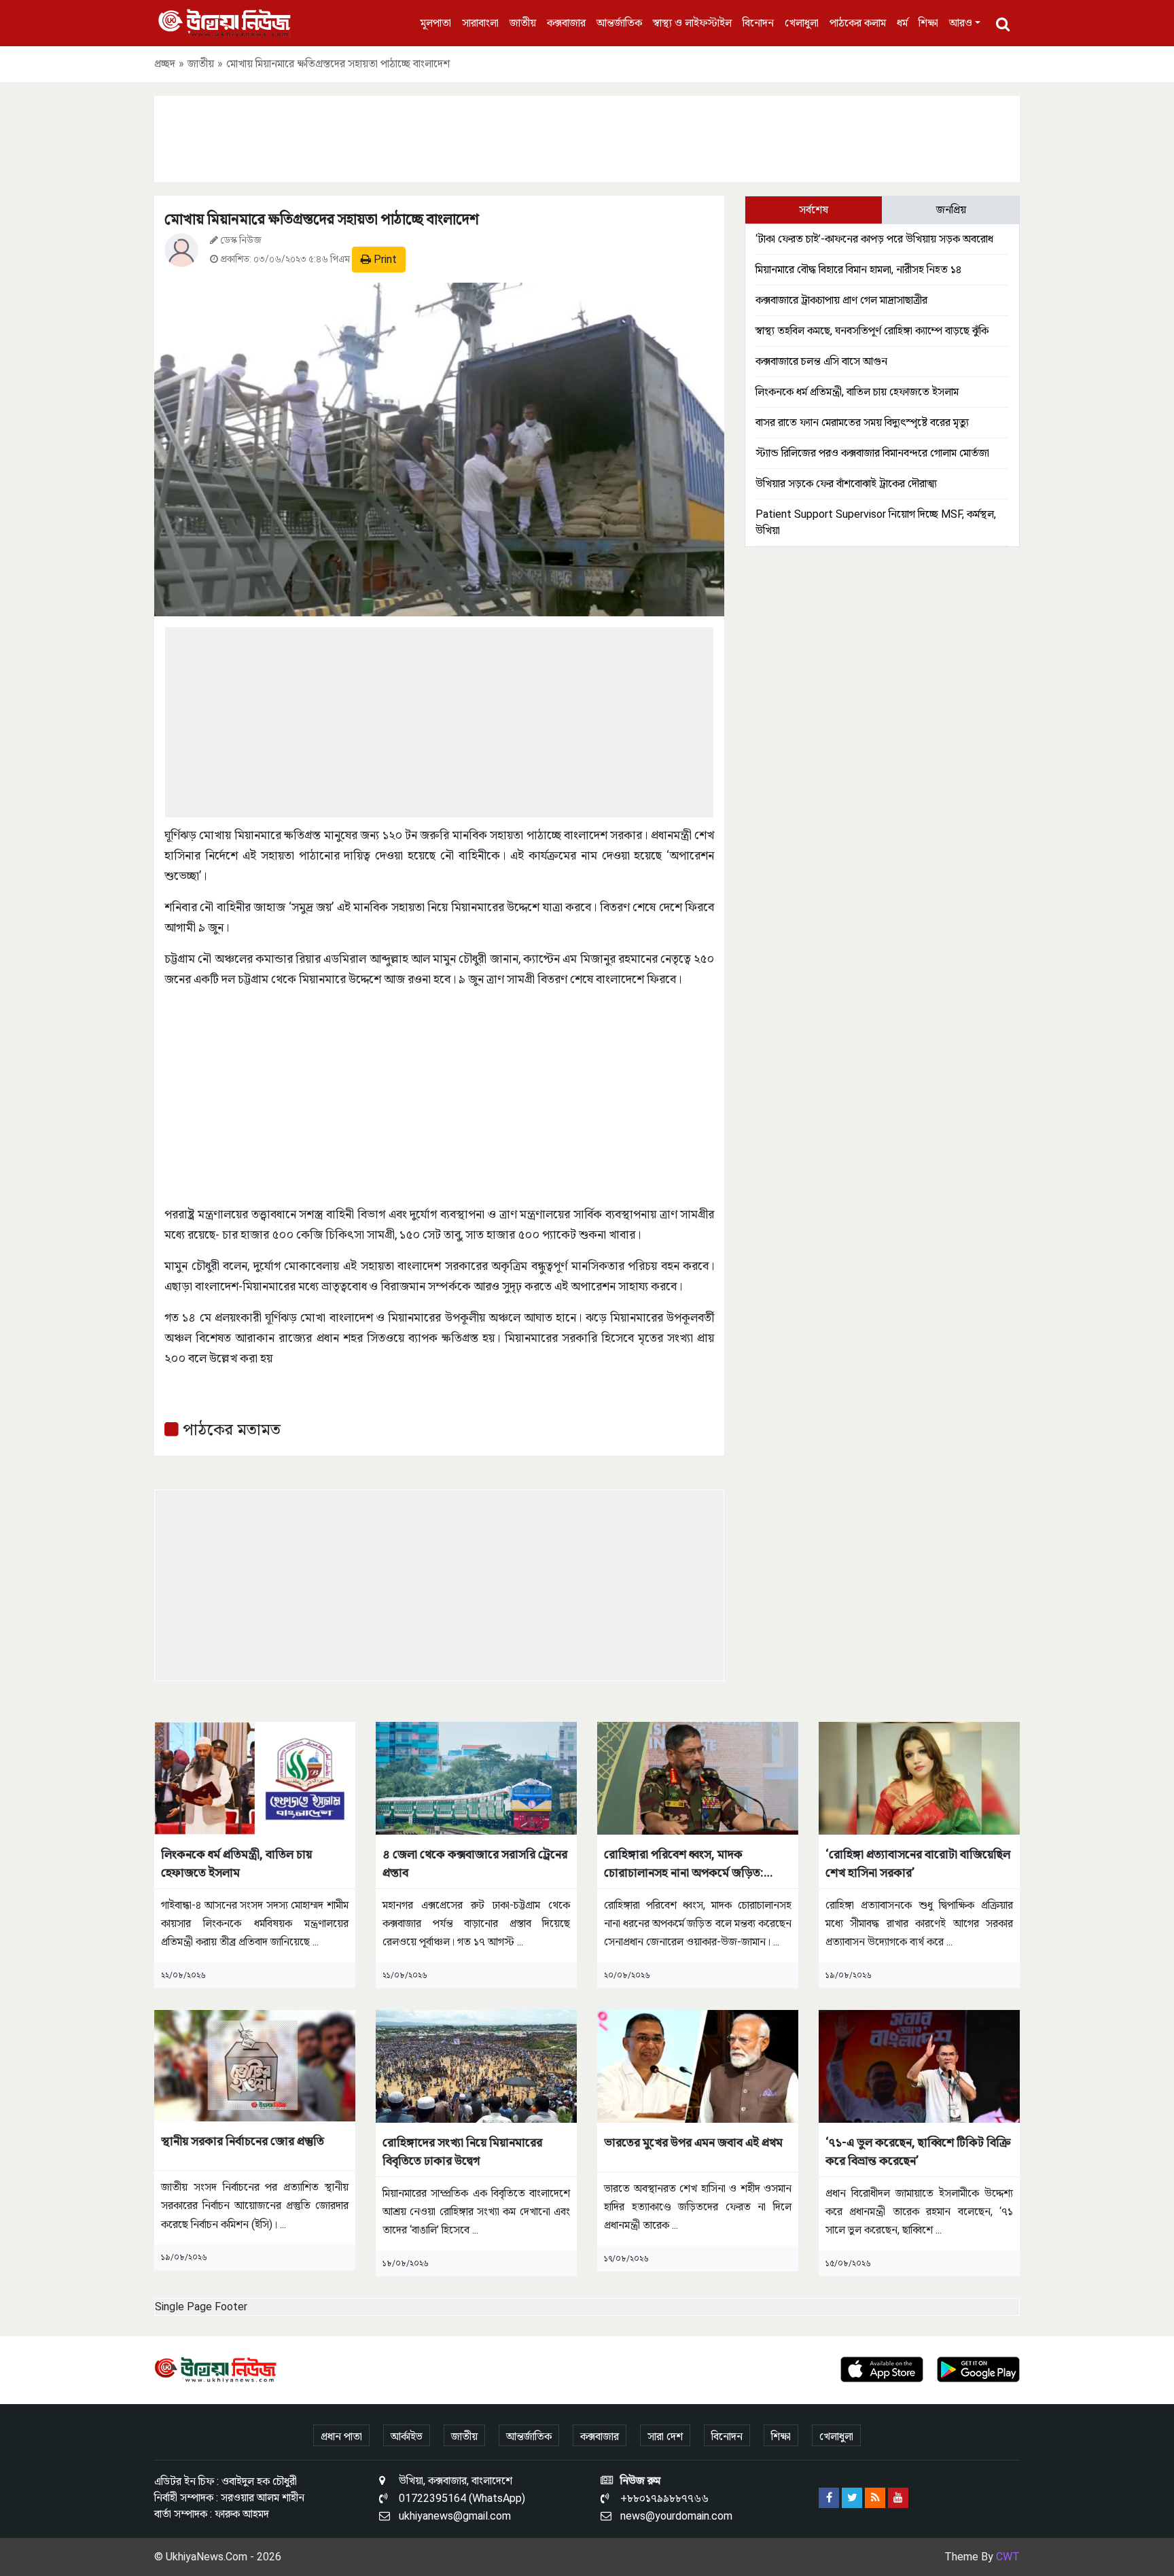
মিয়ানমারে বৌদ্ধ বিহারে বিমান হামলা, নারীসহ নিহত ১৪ (858, 269)
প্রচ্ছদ (165, 64)
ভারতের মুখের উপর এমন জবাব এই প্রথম (693, 2142)
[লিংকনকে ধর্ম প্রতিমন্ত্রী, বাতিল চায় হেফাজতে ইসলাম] (255, 1777)
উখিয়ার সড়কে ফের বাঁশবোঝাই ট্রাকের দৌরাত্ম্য (846, 483)
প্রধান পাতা (341, 2436)
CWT (1008, 2557)
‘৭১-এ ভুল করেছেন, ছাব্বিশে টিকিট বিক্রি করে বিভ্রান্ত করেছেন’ (918, 2151)
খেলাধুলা (802, 23)
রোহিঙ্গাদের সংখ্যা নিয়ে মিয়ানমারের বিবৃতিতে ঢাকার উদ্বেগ (462, 2151)
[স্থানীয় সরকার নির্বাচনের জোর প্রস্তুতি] (255, 2065)
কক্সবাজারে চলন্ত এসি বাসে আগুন (821, 361)
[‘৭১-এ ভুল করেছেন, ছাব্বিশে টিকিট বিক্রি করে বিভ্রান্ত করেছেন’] (919, 2065)
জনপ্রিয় (951, 210)
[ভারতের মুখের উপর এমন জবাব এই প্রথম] (698, 2065)
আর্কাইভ (407, 2436)
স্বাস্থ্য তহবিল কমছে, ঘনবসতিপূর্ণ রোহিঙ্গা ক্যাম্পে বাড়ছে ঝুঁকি (872, 331)
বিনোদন (758, 23)
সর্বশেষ (814, 210)
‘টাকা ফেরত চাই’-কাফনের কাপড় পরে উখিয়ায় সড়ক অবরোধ (874, 239)
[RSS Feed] (875, 2498)
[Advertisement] (587, 137)
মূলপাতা (436, 23)
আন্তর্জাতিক (619, 23)
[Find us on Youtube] (898, 2498)
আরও (961, 23)
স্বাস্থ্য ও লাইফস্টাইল (692, 23)
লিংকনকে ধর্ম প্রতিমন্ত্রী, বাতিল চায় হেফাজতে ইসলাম (857, 392)
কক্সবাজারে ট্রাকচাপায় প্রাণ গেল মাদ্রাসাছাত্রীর (841, 300)
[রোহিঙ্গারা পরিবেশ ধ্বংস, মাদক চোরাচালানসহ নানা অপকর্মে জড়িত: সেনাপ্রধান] (698, 1777)
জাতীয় (523, 23)
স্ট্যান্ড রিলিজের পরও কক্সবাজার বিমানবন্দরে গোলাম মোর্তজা (872, 453)
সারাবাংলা (480, 23)
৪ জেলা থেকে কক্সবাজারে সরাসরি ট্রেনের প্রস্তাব (475, 1863)
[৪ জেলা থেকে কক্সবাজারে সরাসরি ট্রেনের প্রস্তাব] (476, 1777)
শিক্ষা (928, 23)
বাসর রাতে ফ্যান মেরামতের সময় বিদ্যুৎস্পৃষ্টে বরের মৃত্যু (862, 422)
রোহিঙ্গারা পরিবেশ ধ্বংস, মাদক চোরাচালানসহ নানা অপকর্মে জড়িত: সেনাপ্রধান (684, 1864)
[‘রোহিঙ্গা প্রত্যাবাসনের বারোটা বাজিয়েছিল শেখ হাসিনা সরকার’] (919, 1777)
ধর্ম (902, 23)
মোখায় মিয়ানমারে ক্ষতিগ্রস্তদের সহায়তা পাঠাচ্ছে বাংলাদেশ (322, 219)
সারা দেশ (665, 2436)
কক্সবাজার (566, 23)
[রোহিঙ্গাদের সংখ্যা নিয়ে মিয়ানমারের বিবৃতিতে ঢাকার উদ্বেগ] (476, 2065)
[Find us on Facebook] (829, 2498)
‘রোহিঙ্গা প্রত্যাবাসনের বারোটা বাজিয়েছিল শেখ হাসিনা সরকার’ (918, 1863)
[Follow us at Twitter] (852, 2498)
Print (384, 259)
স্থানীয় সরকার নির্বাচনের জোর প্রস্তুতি (243, 2141)
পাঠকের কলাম (858, 23)
